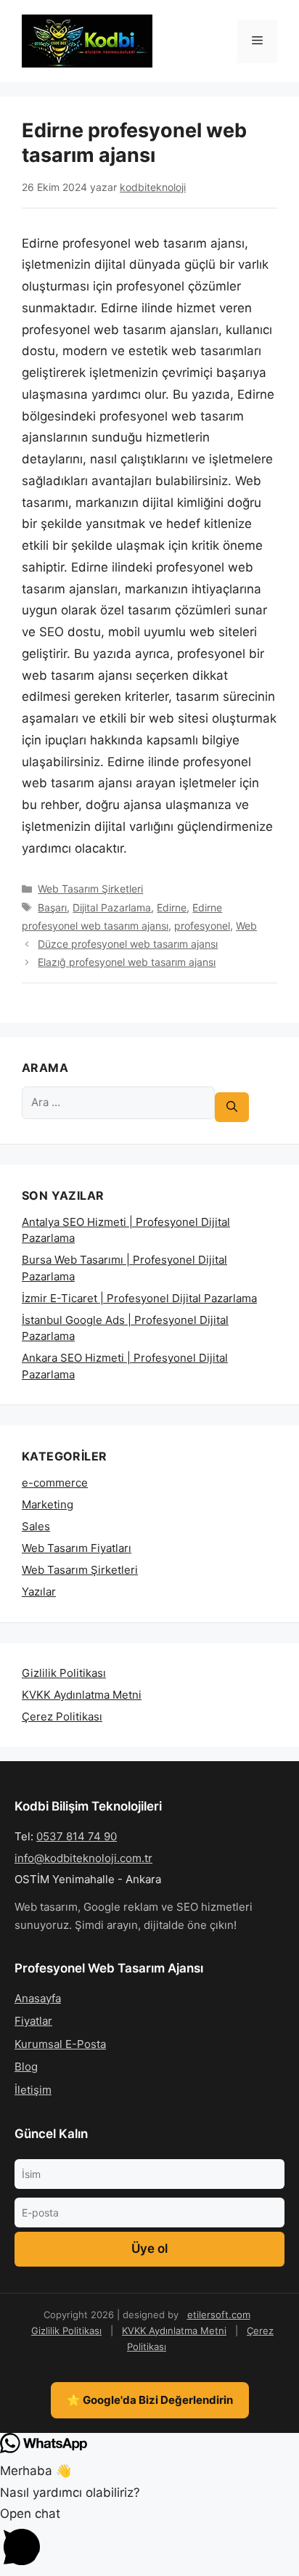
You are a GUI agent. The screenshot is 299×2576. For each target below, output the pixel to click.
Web (246, 926)
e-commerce (55, 1483)
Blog (26, 2067)
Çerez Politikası (62, 1716)
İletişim (33, 2090)
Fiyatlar (33, 2021)
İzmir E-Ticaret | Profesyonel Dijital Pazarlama (139, 1298)
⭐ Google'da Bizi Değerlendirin (150, 2400)
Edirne (172, 907)
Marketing (48, 1504)
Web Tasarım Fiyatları (77, 1548)
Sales (36, 1526)
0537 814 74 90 (77, 1836)
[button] (149, 2540)
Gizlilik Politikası (64, 1673)
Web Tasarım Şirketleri (90, 889)
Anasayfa (38, 1998)
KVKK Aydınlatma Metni (82, 1695)
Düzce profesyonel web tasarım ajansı (128, 944)
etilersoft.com (219, 2315)
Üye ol (149, 2248)
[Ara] (232, 1107)
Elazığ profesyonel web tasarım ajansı (127, 962)
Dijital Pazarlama (112, 907)
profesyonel (202, 926)
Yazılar (39, 1592)
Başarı (52, 907)
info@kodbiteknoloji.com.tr (83, 1858)
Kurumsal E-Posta (60, 2044)
